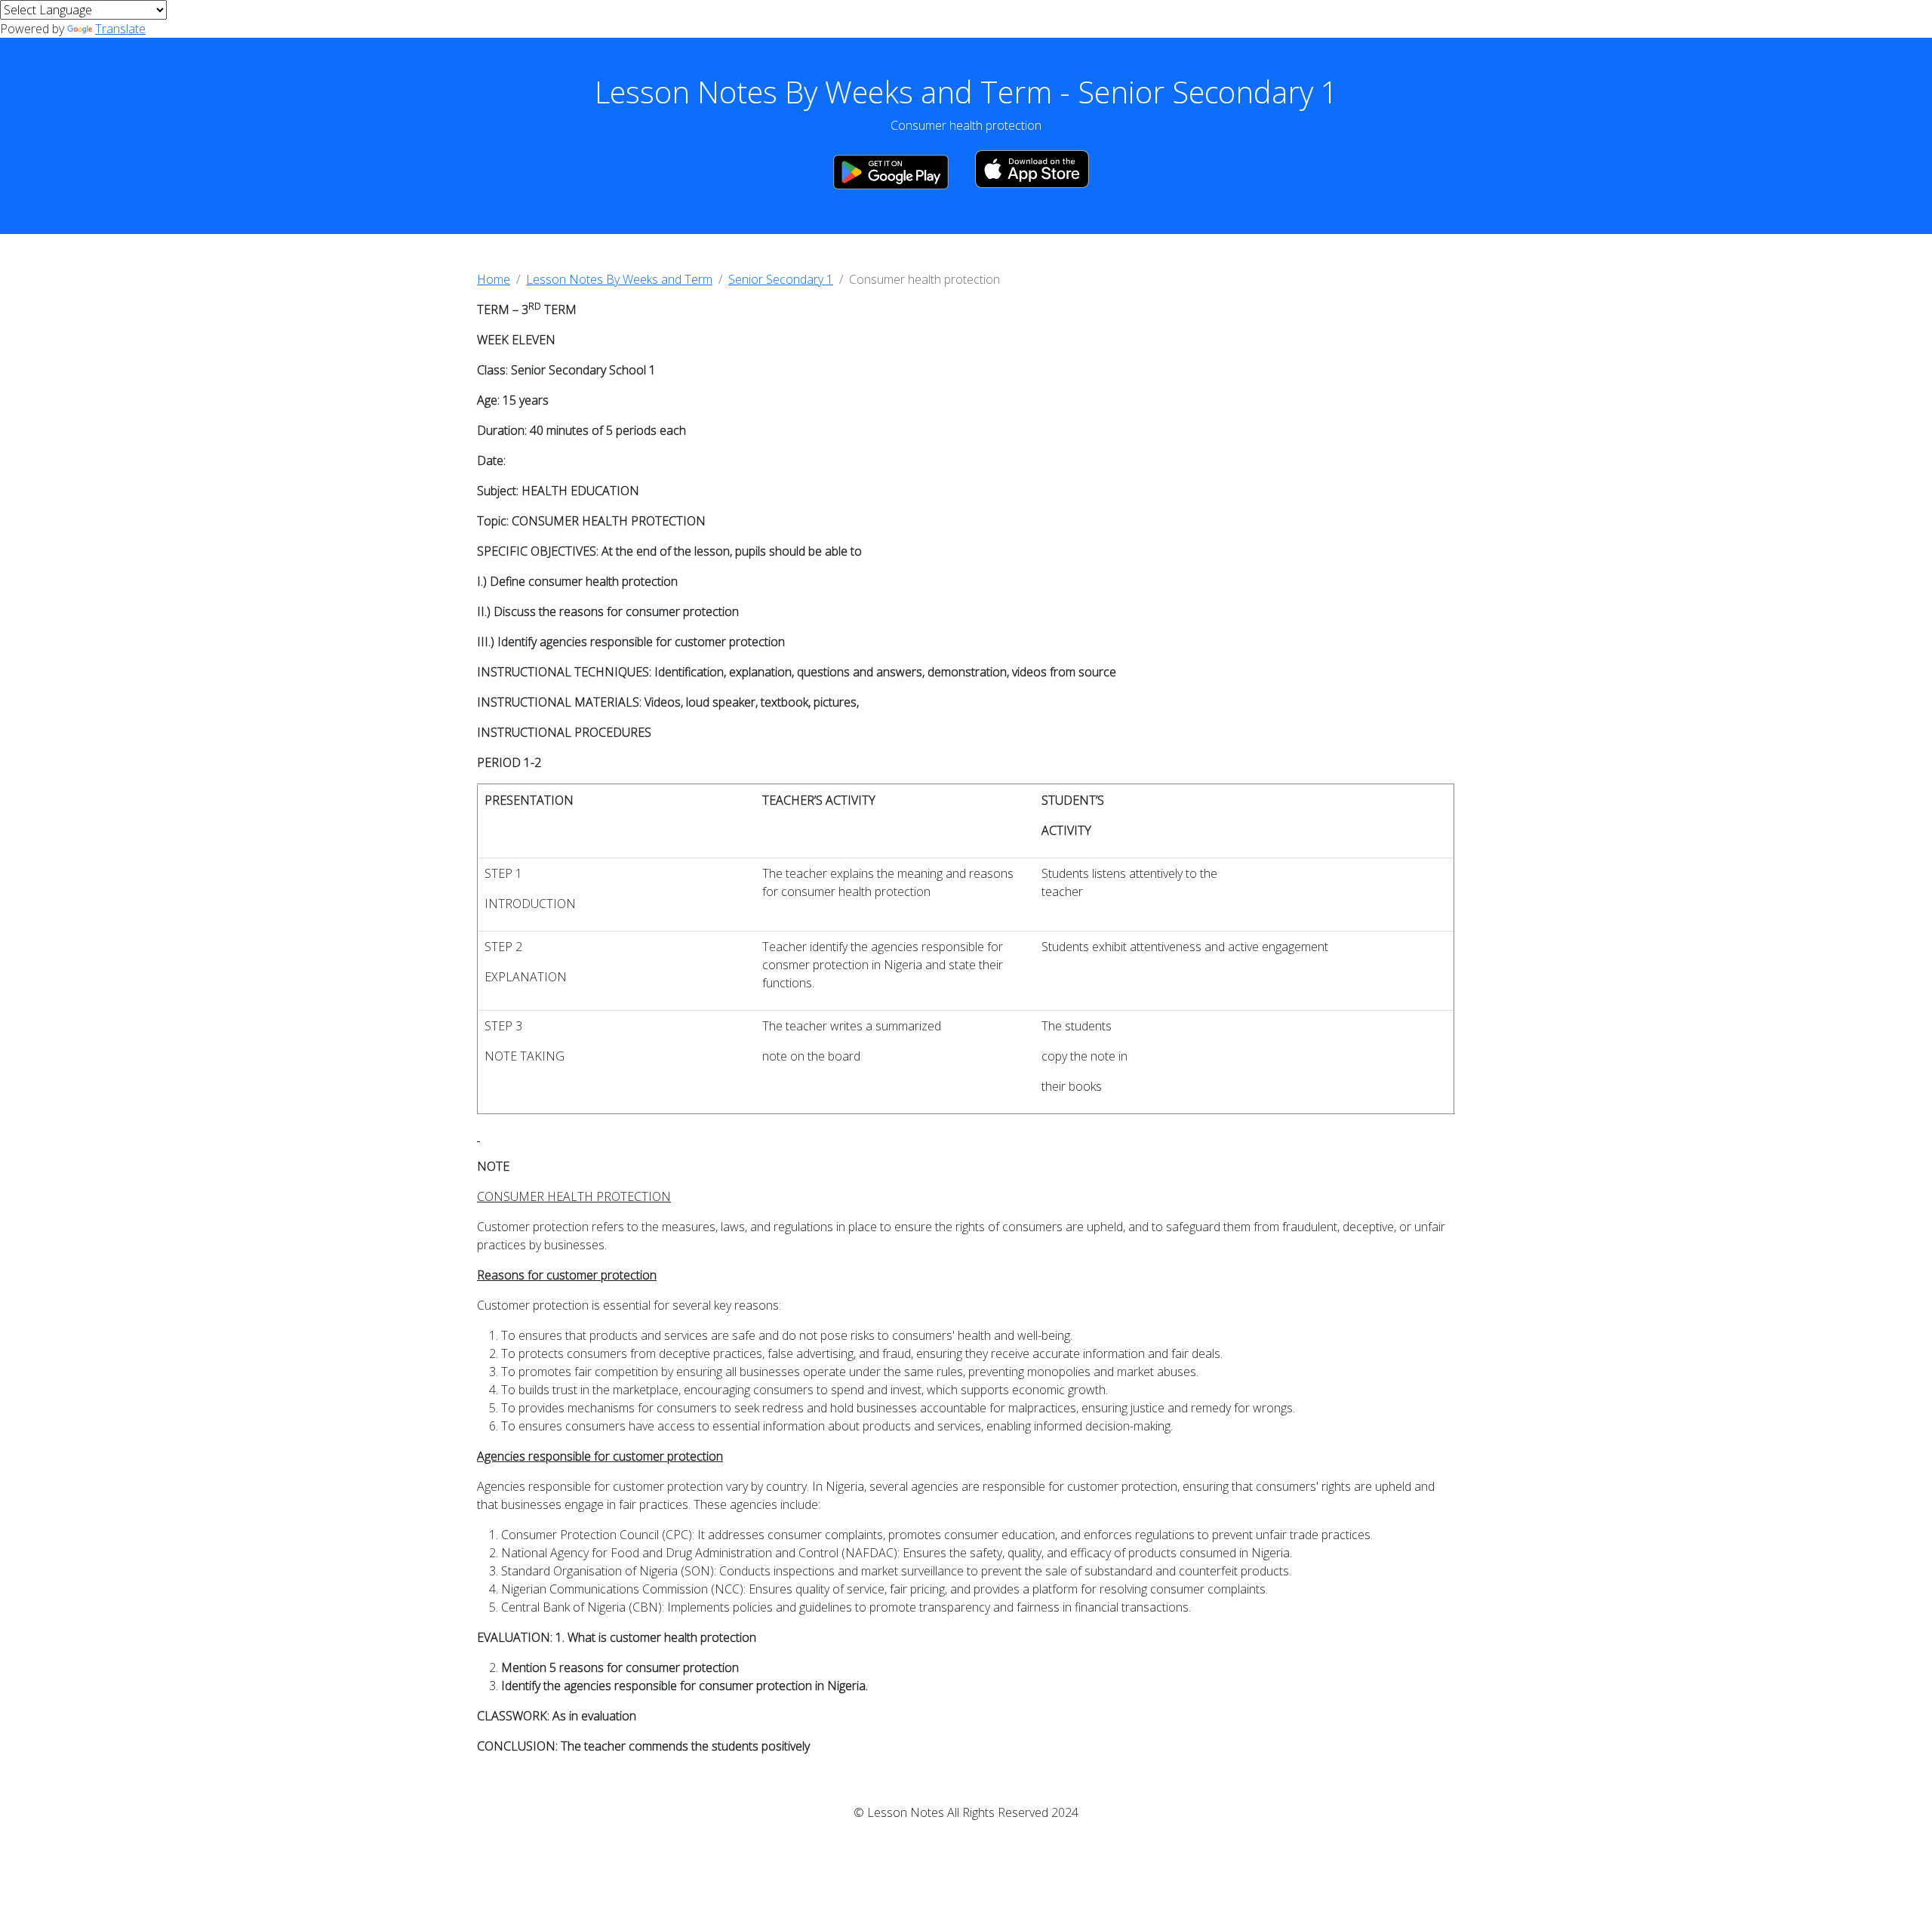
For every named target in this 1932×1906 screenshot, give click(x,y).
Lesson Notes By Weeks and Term (619, 279)
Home (494, 279)
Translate (120, 29)
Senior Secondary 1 (781, 279)
